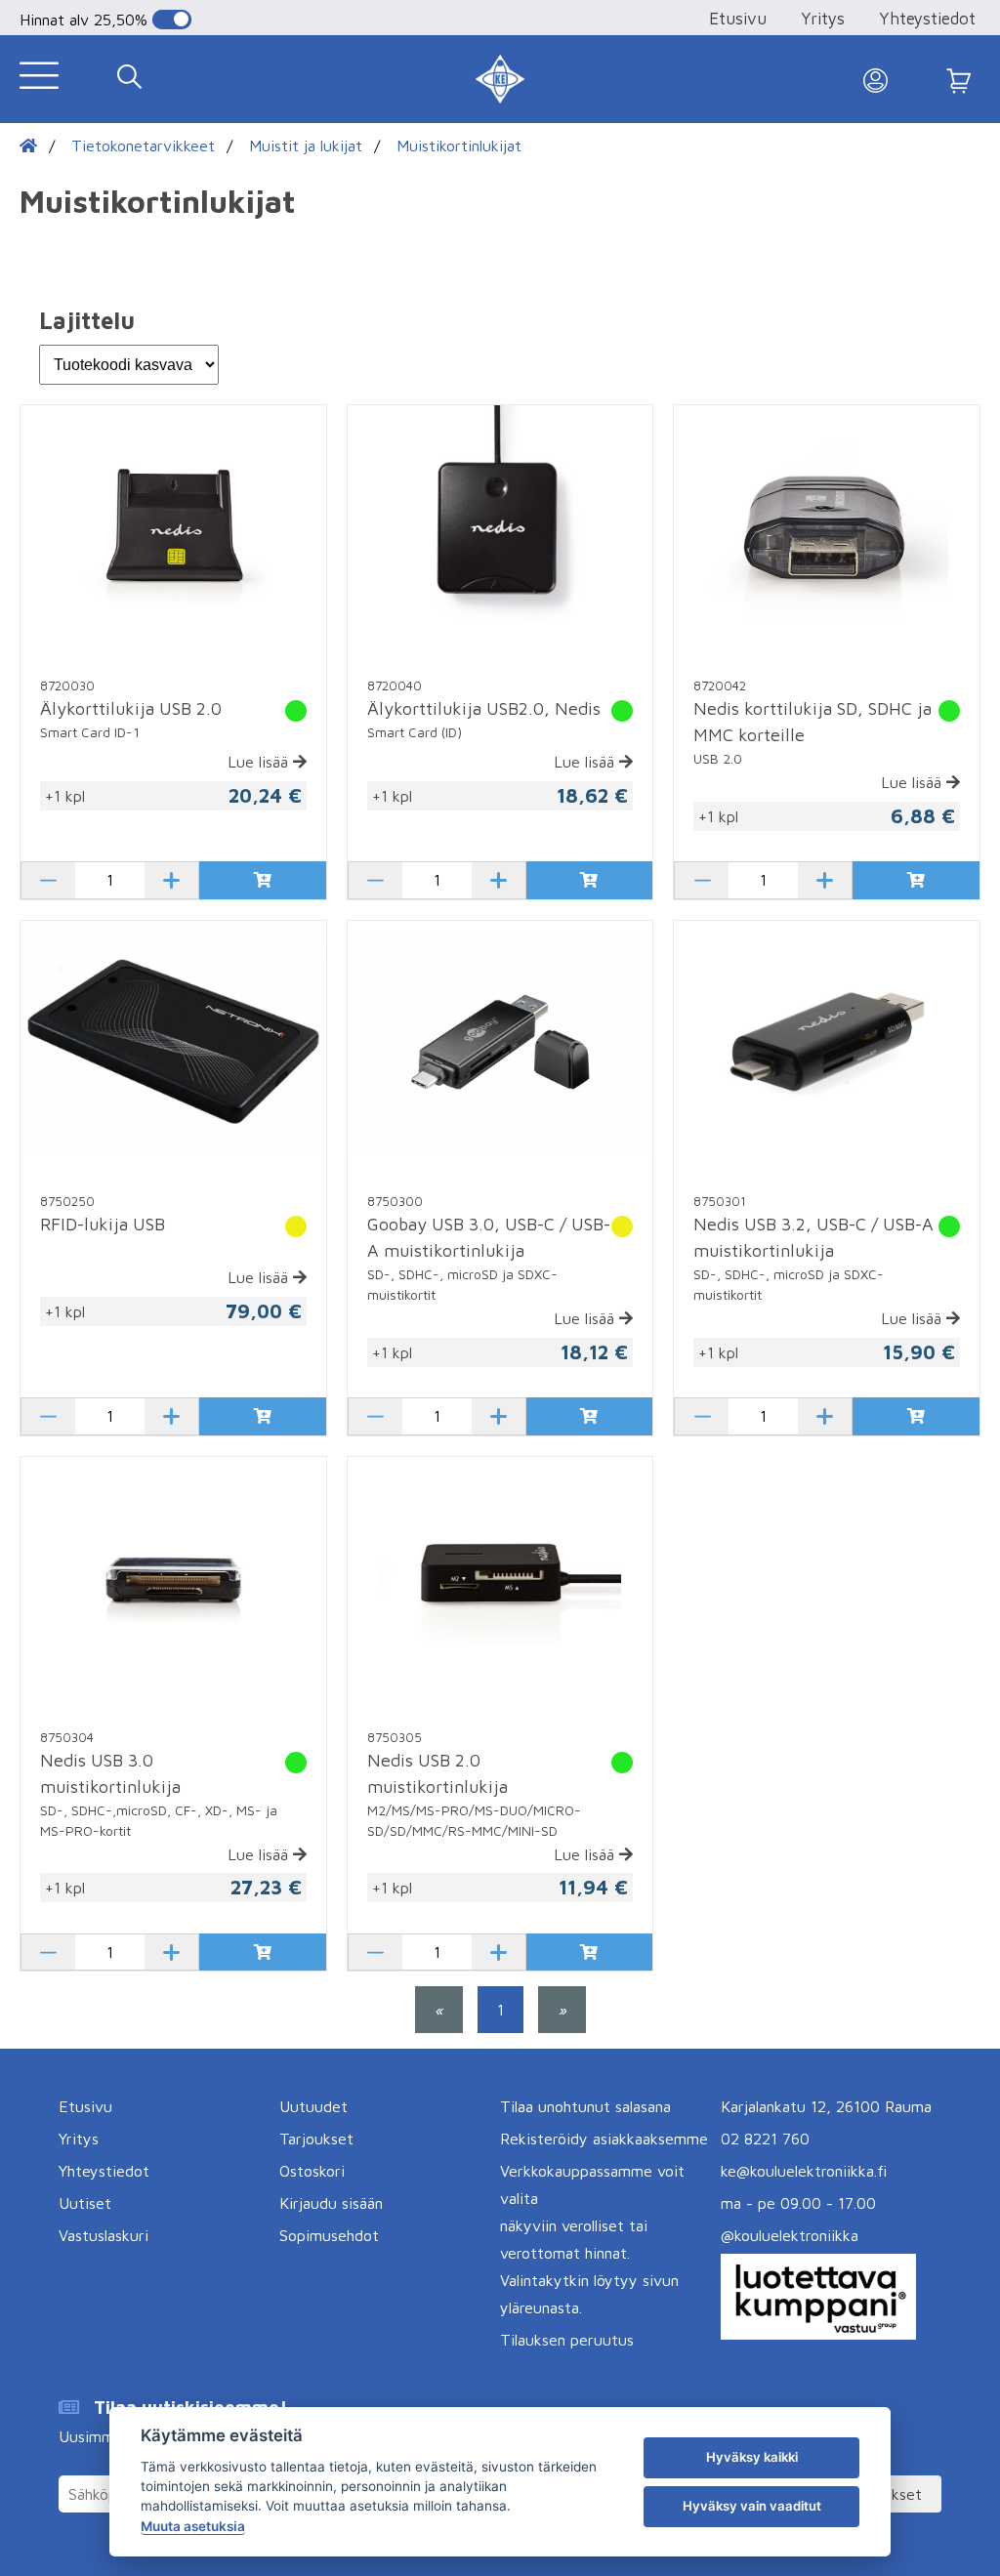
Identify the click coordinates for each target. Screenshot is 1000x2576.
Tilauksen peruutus (567, 2340)
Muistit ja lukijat (306, 145)
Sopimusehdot (329, 2235)
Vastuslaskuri (104, 2235)
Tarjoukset (316, 2139)
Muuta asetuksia (193, 2526)
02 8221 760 (765, 2139)
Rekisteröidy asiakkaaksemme (604, 2139)
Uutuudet (313, 2106)
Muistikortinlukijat (459, 145)
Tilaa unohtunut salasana (585, 2106)
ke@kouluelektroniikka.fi (804, 2171)
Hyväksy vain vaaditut (752, 2506)
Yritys (823, 19)
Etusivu (738, 19)
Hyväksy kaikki (752, 2457)
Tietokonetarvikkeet (143, 145)
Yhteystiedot (927, 19)
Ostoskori (312, 2171)
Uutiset (85, 2203)
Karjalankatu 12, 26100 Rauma (826, 2106)
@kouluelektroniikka (790, 2235)
